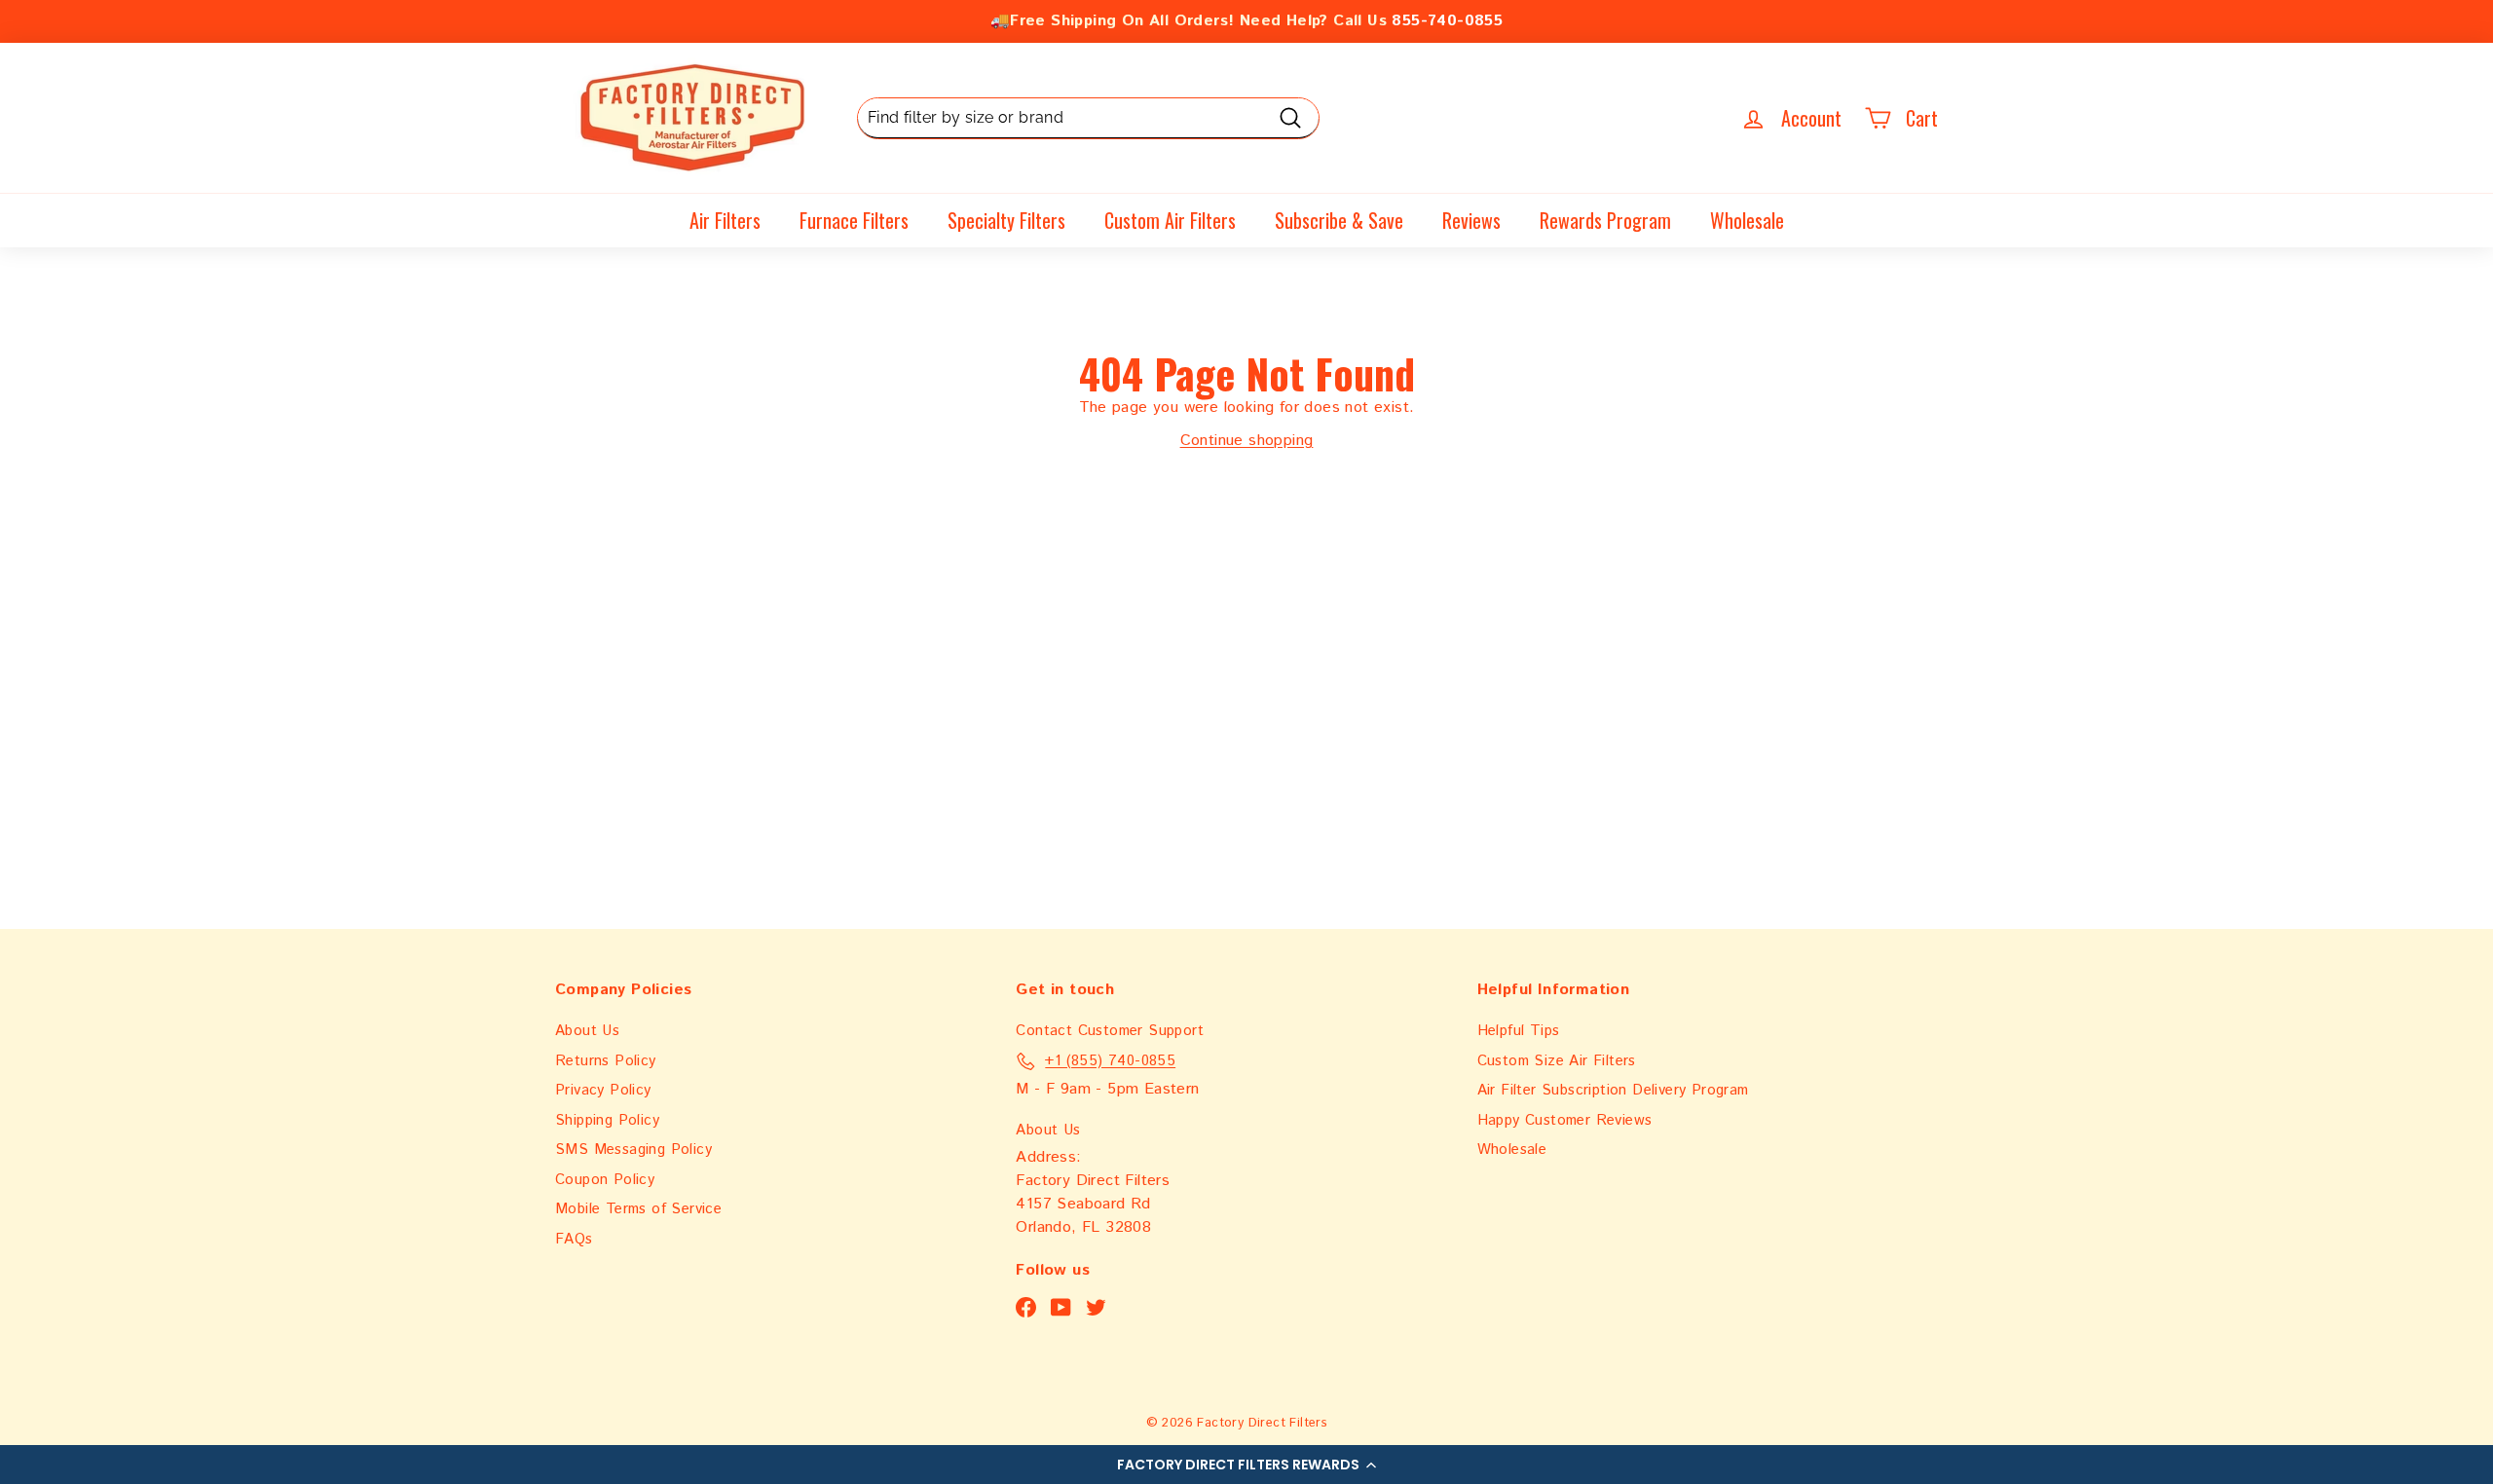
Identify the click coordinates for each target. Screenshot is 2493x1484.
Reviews (1471, 220)
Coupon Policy (605, 1180)
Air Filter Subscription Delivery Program (1613, 1090)
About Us (587, 1031)
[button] (1246, 1465)
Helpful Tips (1519, 1031)
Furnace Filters (854, 220)
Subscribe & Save (1339, 220)
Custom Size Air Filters (1557, 1061)
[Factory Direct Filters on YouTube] (1061, 1308)
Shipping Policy (607, 1120)
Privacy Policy (603, 1090)
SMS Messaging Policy (633, 1150)
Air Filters (725, 220)
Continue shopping (1247, 441)
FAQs (574, 1239)
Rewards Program (1605, 220)
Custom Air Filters (1170, 220)
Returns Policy (606, 1061)
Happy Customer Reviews (1565, 1120)
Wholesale (1747, 220)
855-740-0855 (1447, 21)
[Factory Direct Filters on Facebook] (1026, 1308)
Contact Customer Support (1110, 1031)
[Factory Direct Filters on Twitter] (1096, 1308)
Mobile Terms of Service (638, 1209)
